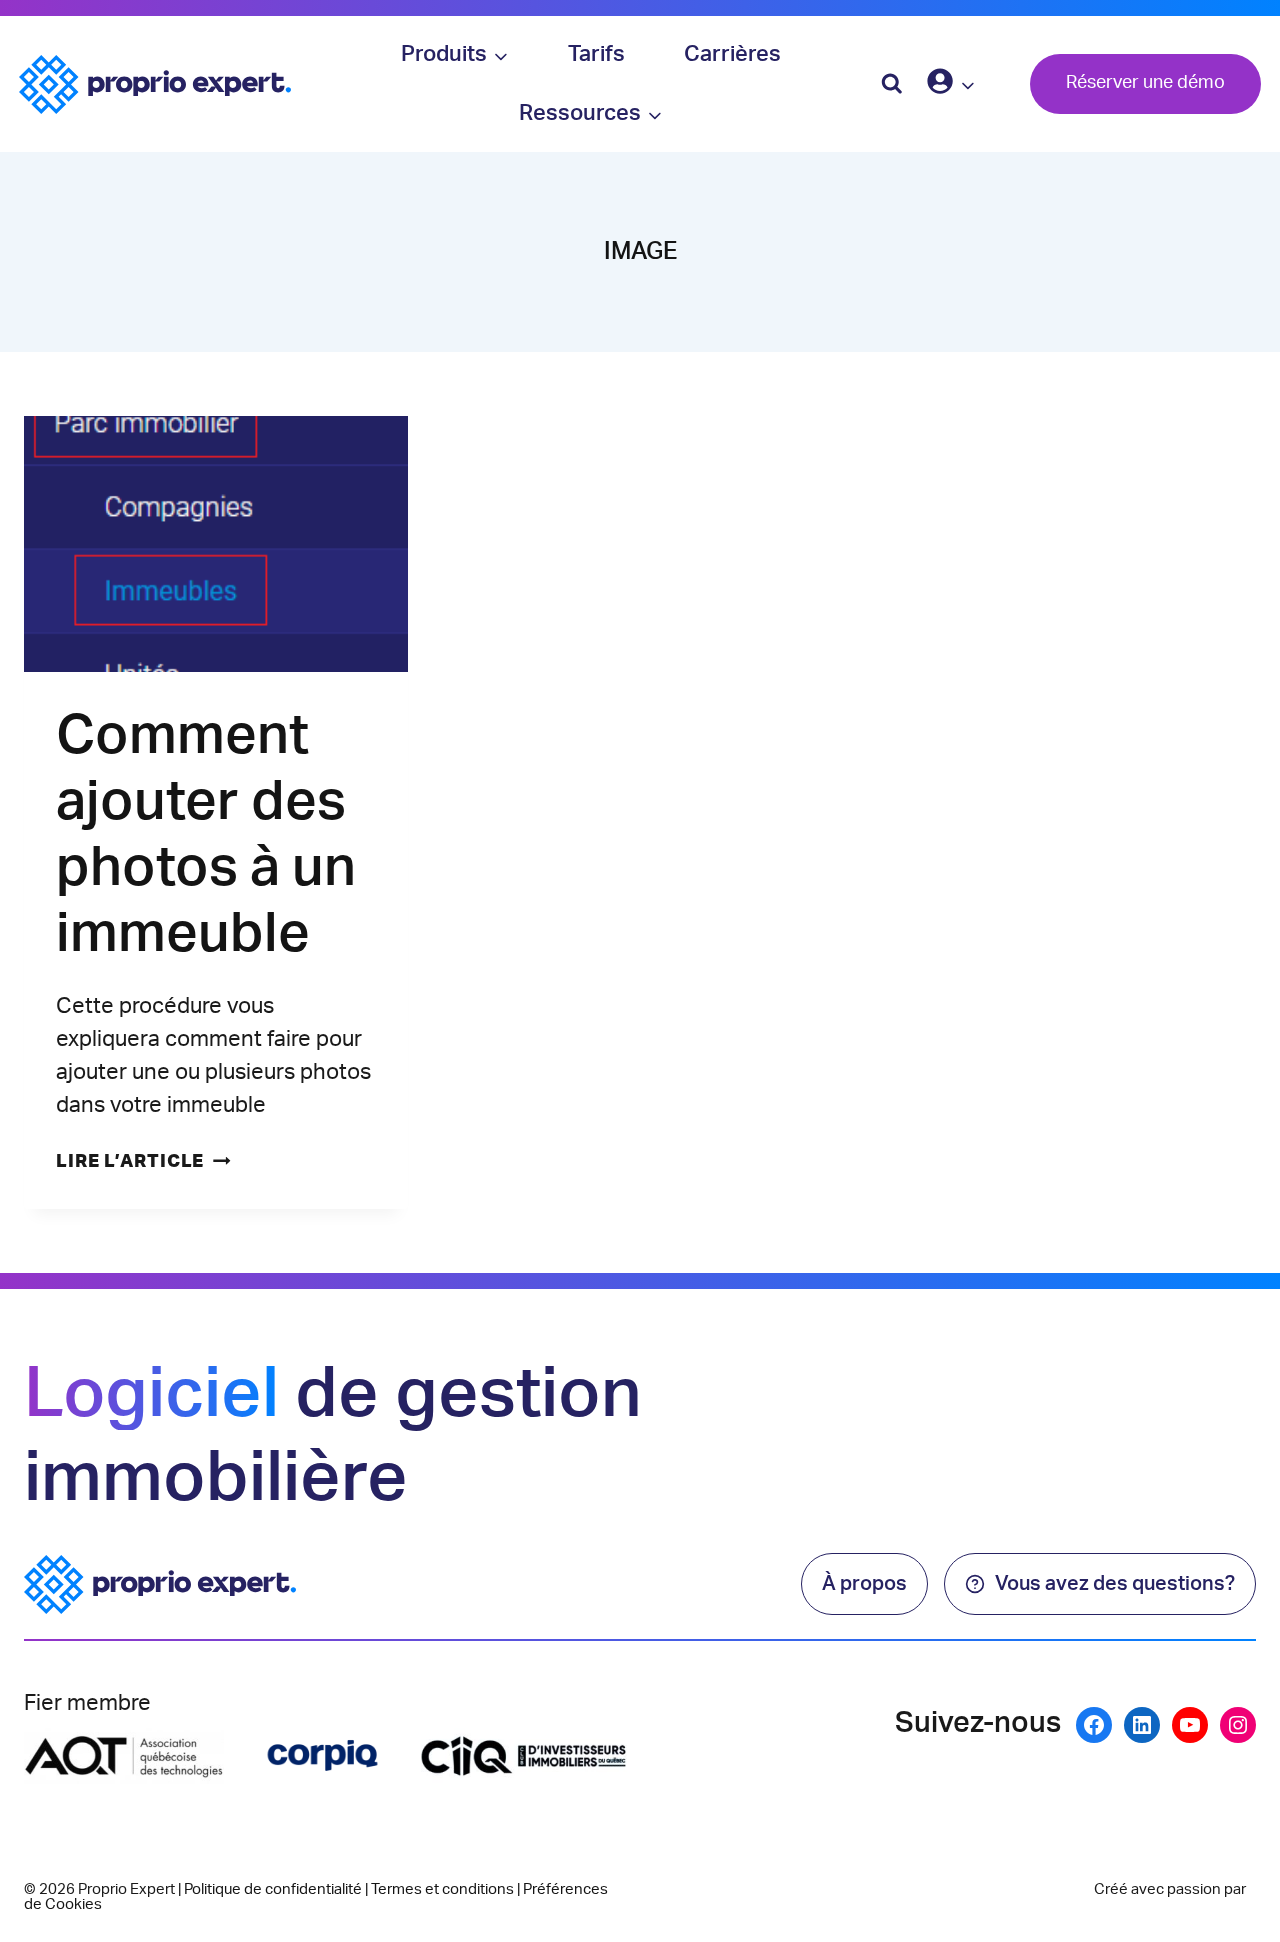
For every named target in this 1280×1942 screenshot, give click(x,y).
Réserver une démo (1145, 83)
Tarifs (596, 54)
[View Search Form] (892, 84)
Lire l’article (143, 1161)
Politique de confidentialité (273, 1889)
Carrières (732, 54)
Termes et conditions (442, 1889)
